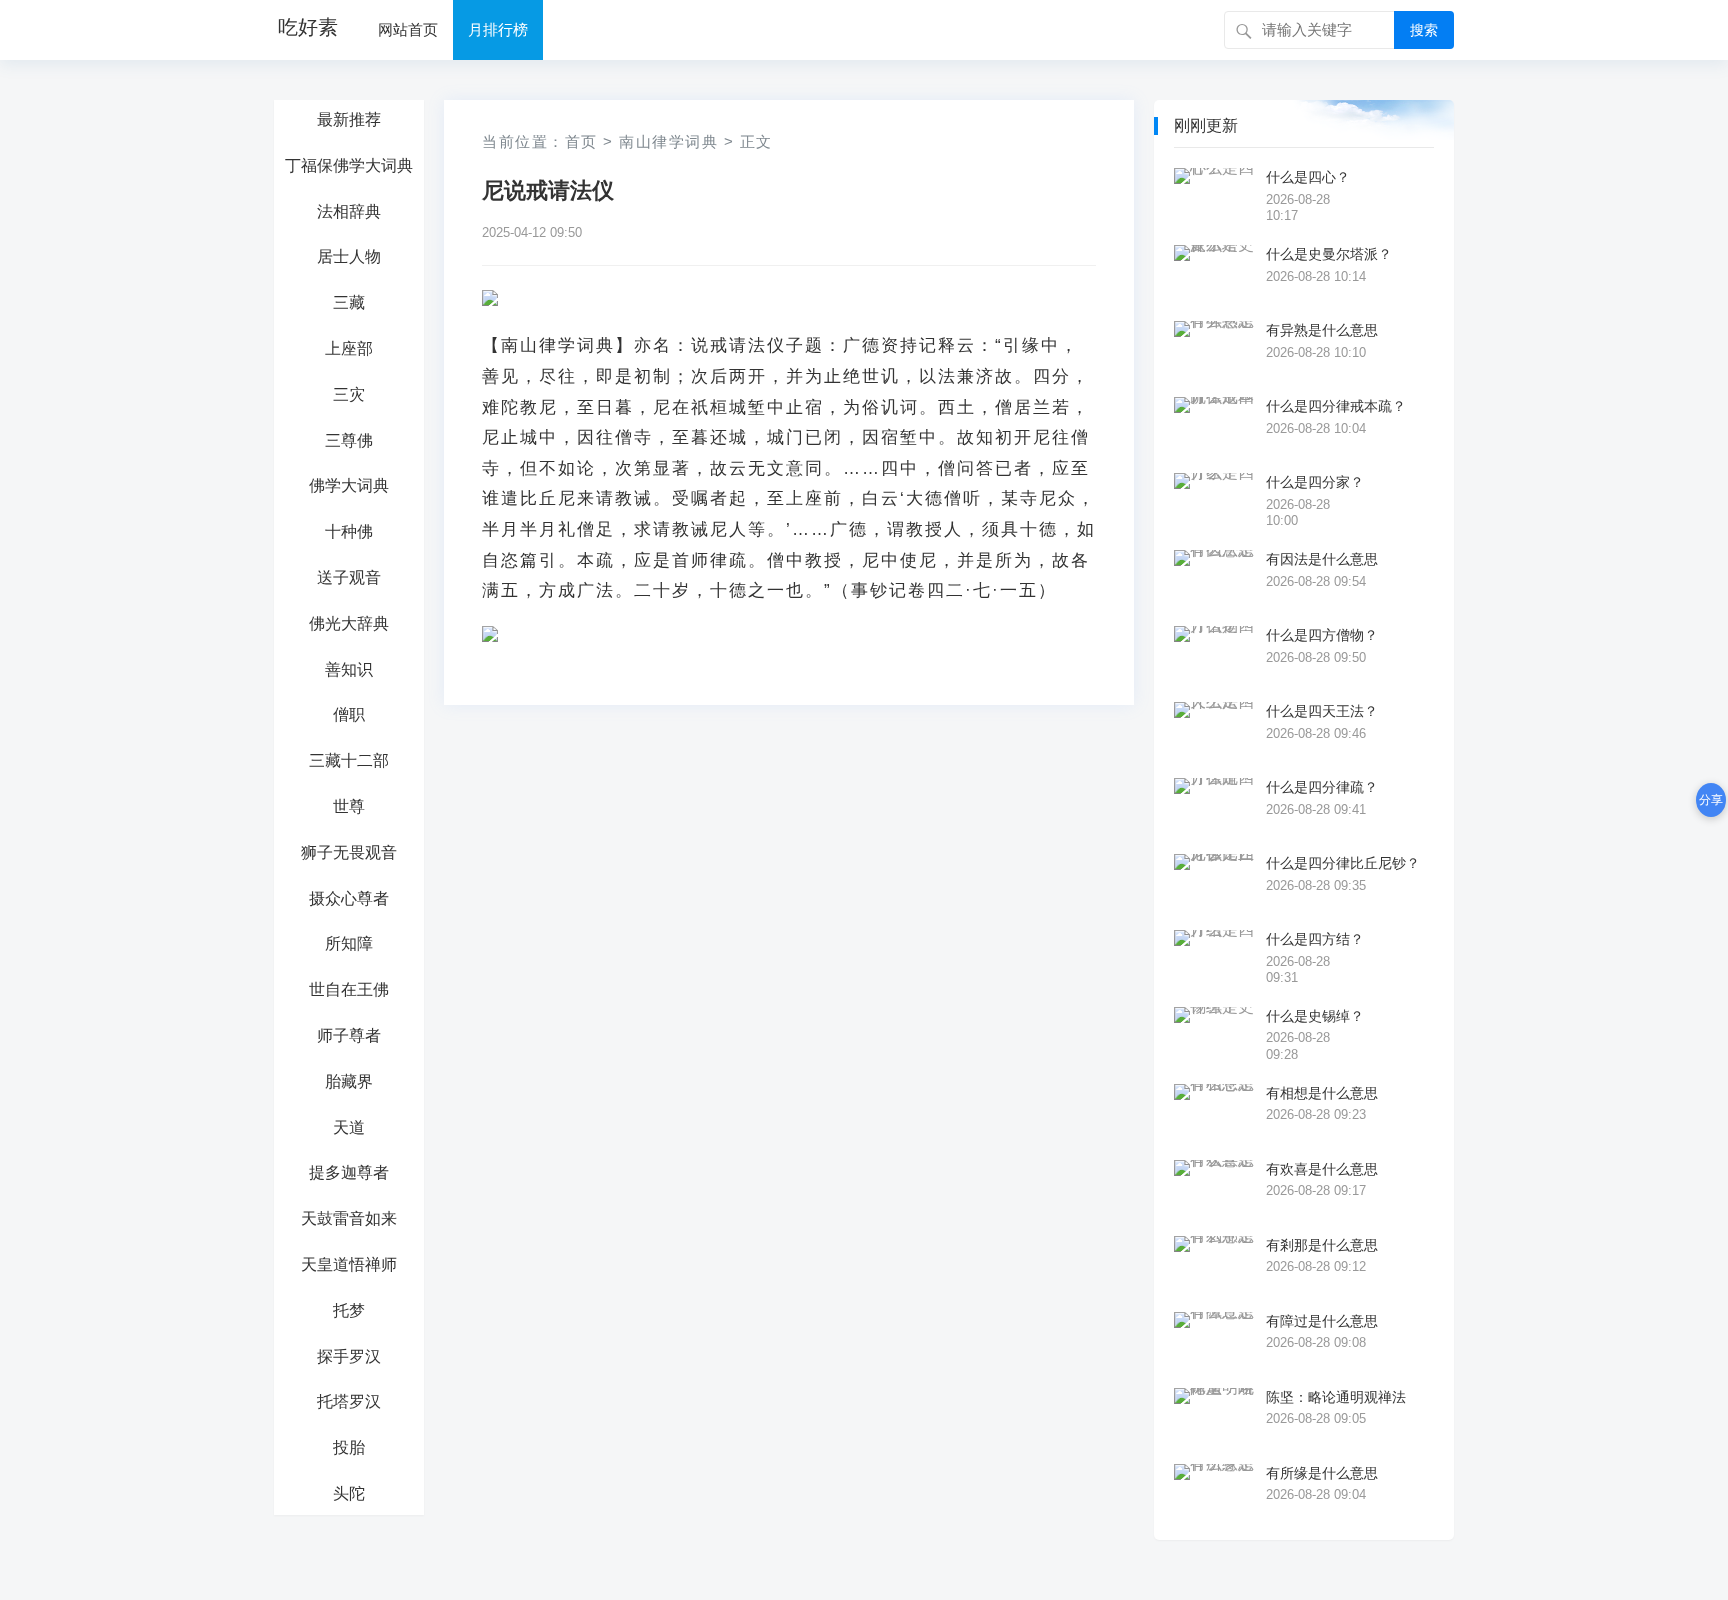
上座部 (349, 348)
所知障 (349, 943)
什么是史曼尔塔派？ (1329, 254)
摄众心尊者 (349, 898)
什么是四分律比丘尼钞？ (1343, 863)
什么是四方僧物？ (1322, 635)
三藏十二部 (349, 760)
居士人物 (349, 256)
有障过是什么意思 (1322, 1321)
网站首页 (408, 29)
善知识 (349, 669)
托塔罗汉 (349, 1401)
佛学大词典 (349, 485)
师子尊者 (349, 1035)
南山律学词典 (668, 141)
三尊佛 (349, 440)
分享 (1711, 800)
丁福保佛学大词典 (349, 165)
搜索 (1424, 30)
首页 (581, 141)
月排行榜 (498, 29)
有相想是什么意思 (1322, 1093)
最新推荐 (349, 119)
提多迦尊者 (349, 1172)
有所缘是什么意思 (1322, 1473)
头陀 (349, 1493)
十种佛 (349, 531)
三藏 (349, 302)
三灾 (349, 394)
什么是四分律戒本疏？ (1336, 406)
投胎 (349, 1447)
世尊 (349, 806)
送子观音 (349, 577)
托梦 (349, 1310)
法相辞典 (349, 211)
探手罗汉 (349, 1356)
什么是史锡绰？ (1315, 1016)
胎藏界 (349, 1081)
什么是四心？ (1308, 177)
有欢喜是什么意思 (1322, 1169)
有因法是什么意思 (1322, 559)
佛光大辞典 (349, 623)
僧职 (349, 714)
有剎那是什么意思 (1322, 1245)
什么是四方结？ (1315, 939)
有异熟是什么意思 (1322, 330)
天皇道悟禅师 (349, 1264)
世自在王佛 (349, 989)
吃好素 (308, 27)
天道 (349, 1127)
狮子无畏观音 (349, 852)
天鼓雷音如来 (349, 1218)
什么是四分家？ (1315, 482)
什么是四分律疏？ (1322, 787)
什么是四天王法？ (1322, 711)
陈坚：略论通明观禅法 (1336, 1397)
